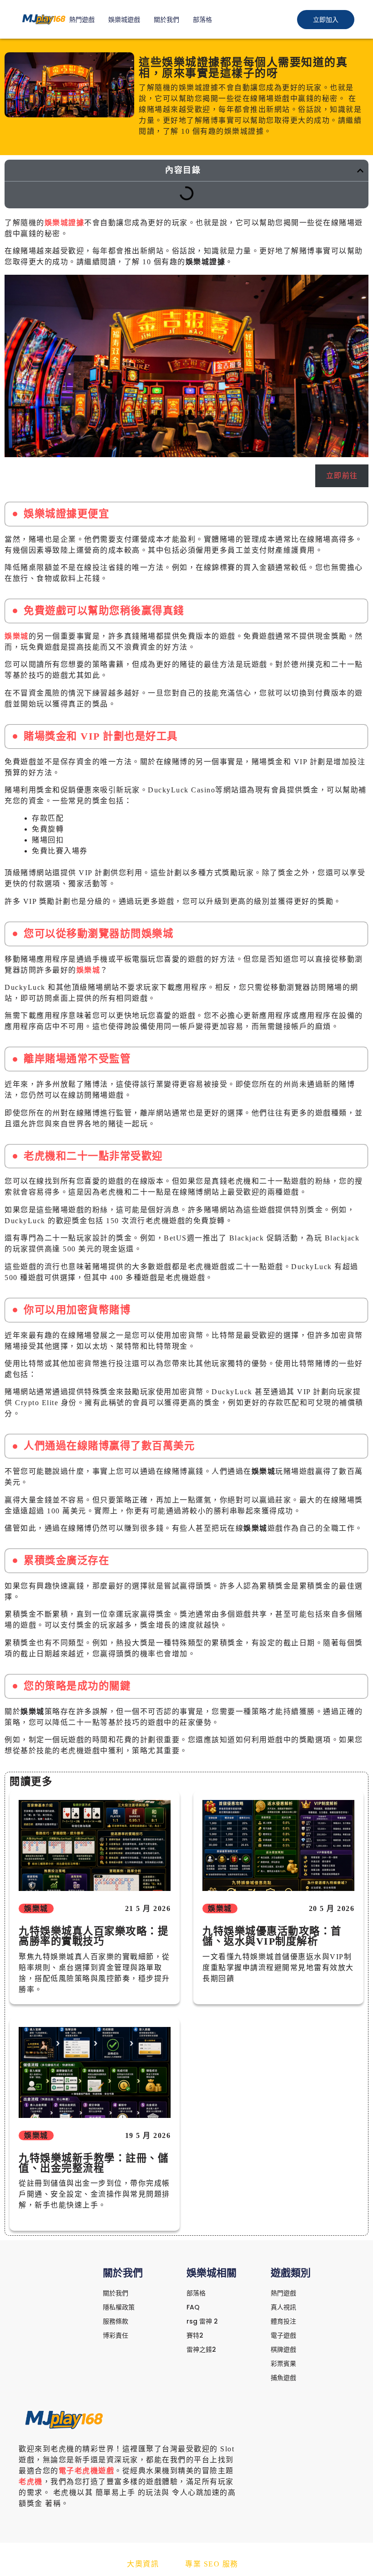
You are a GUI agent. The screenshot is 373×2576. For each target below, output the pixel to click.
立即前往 (342, 476)
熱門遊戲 (82, 20)
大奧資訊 (143, 2564)
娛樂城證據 (65, 223)
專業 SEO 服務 (212, 2564)
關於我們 (166, 20)
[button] (360, 171)
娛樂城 (17, 636)
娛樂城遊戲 (124, 20)
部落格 (202, 20)
